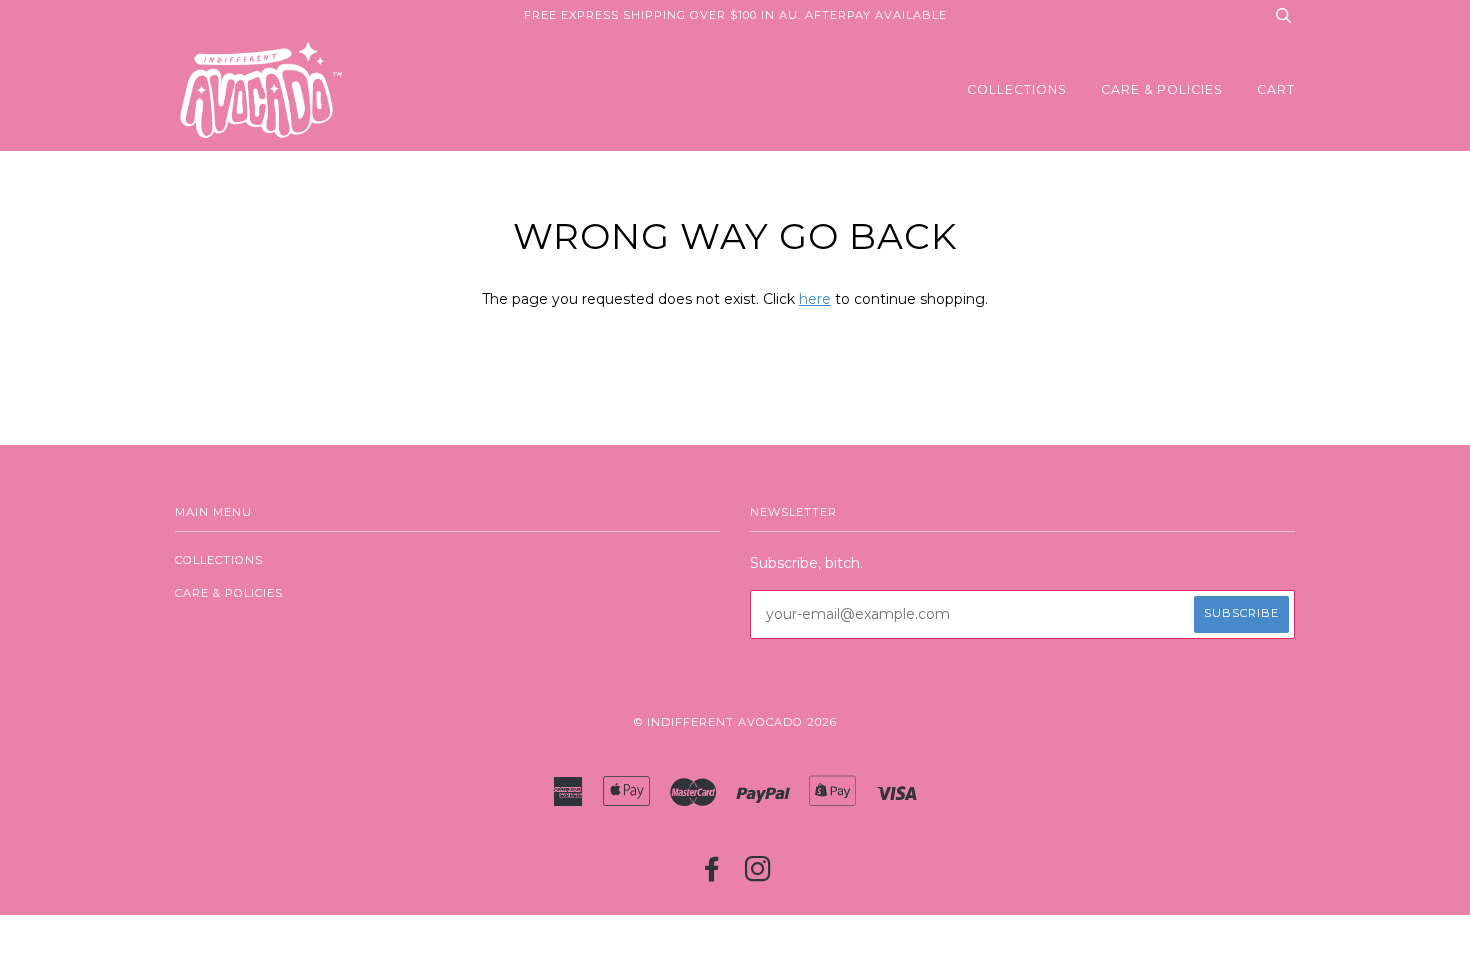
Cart (1276, 89)
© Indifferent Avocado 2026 (735, 722)
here (815, 299)
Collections (1017, 89)
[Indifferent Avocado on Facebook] (712, 875)
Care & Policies (1162, 89)
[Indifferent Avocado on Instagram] (758, 875)
